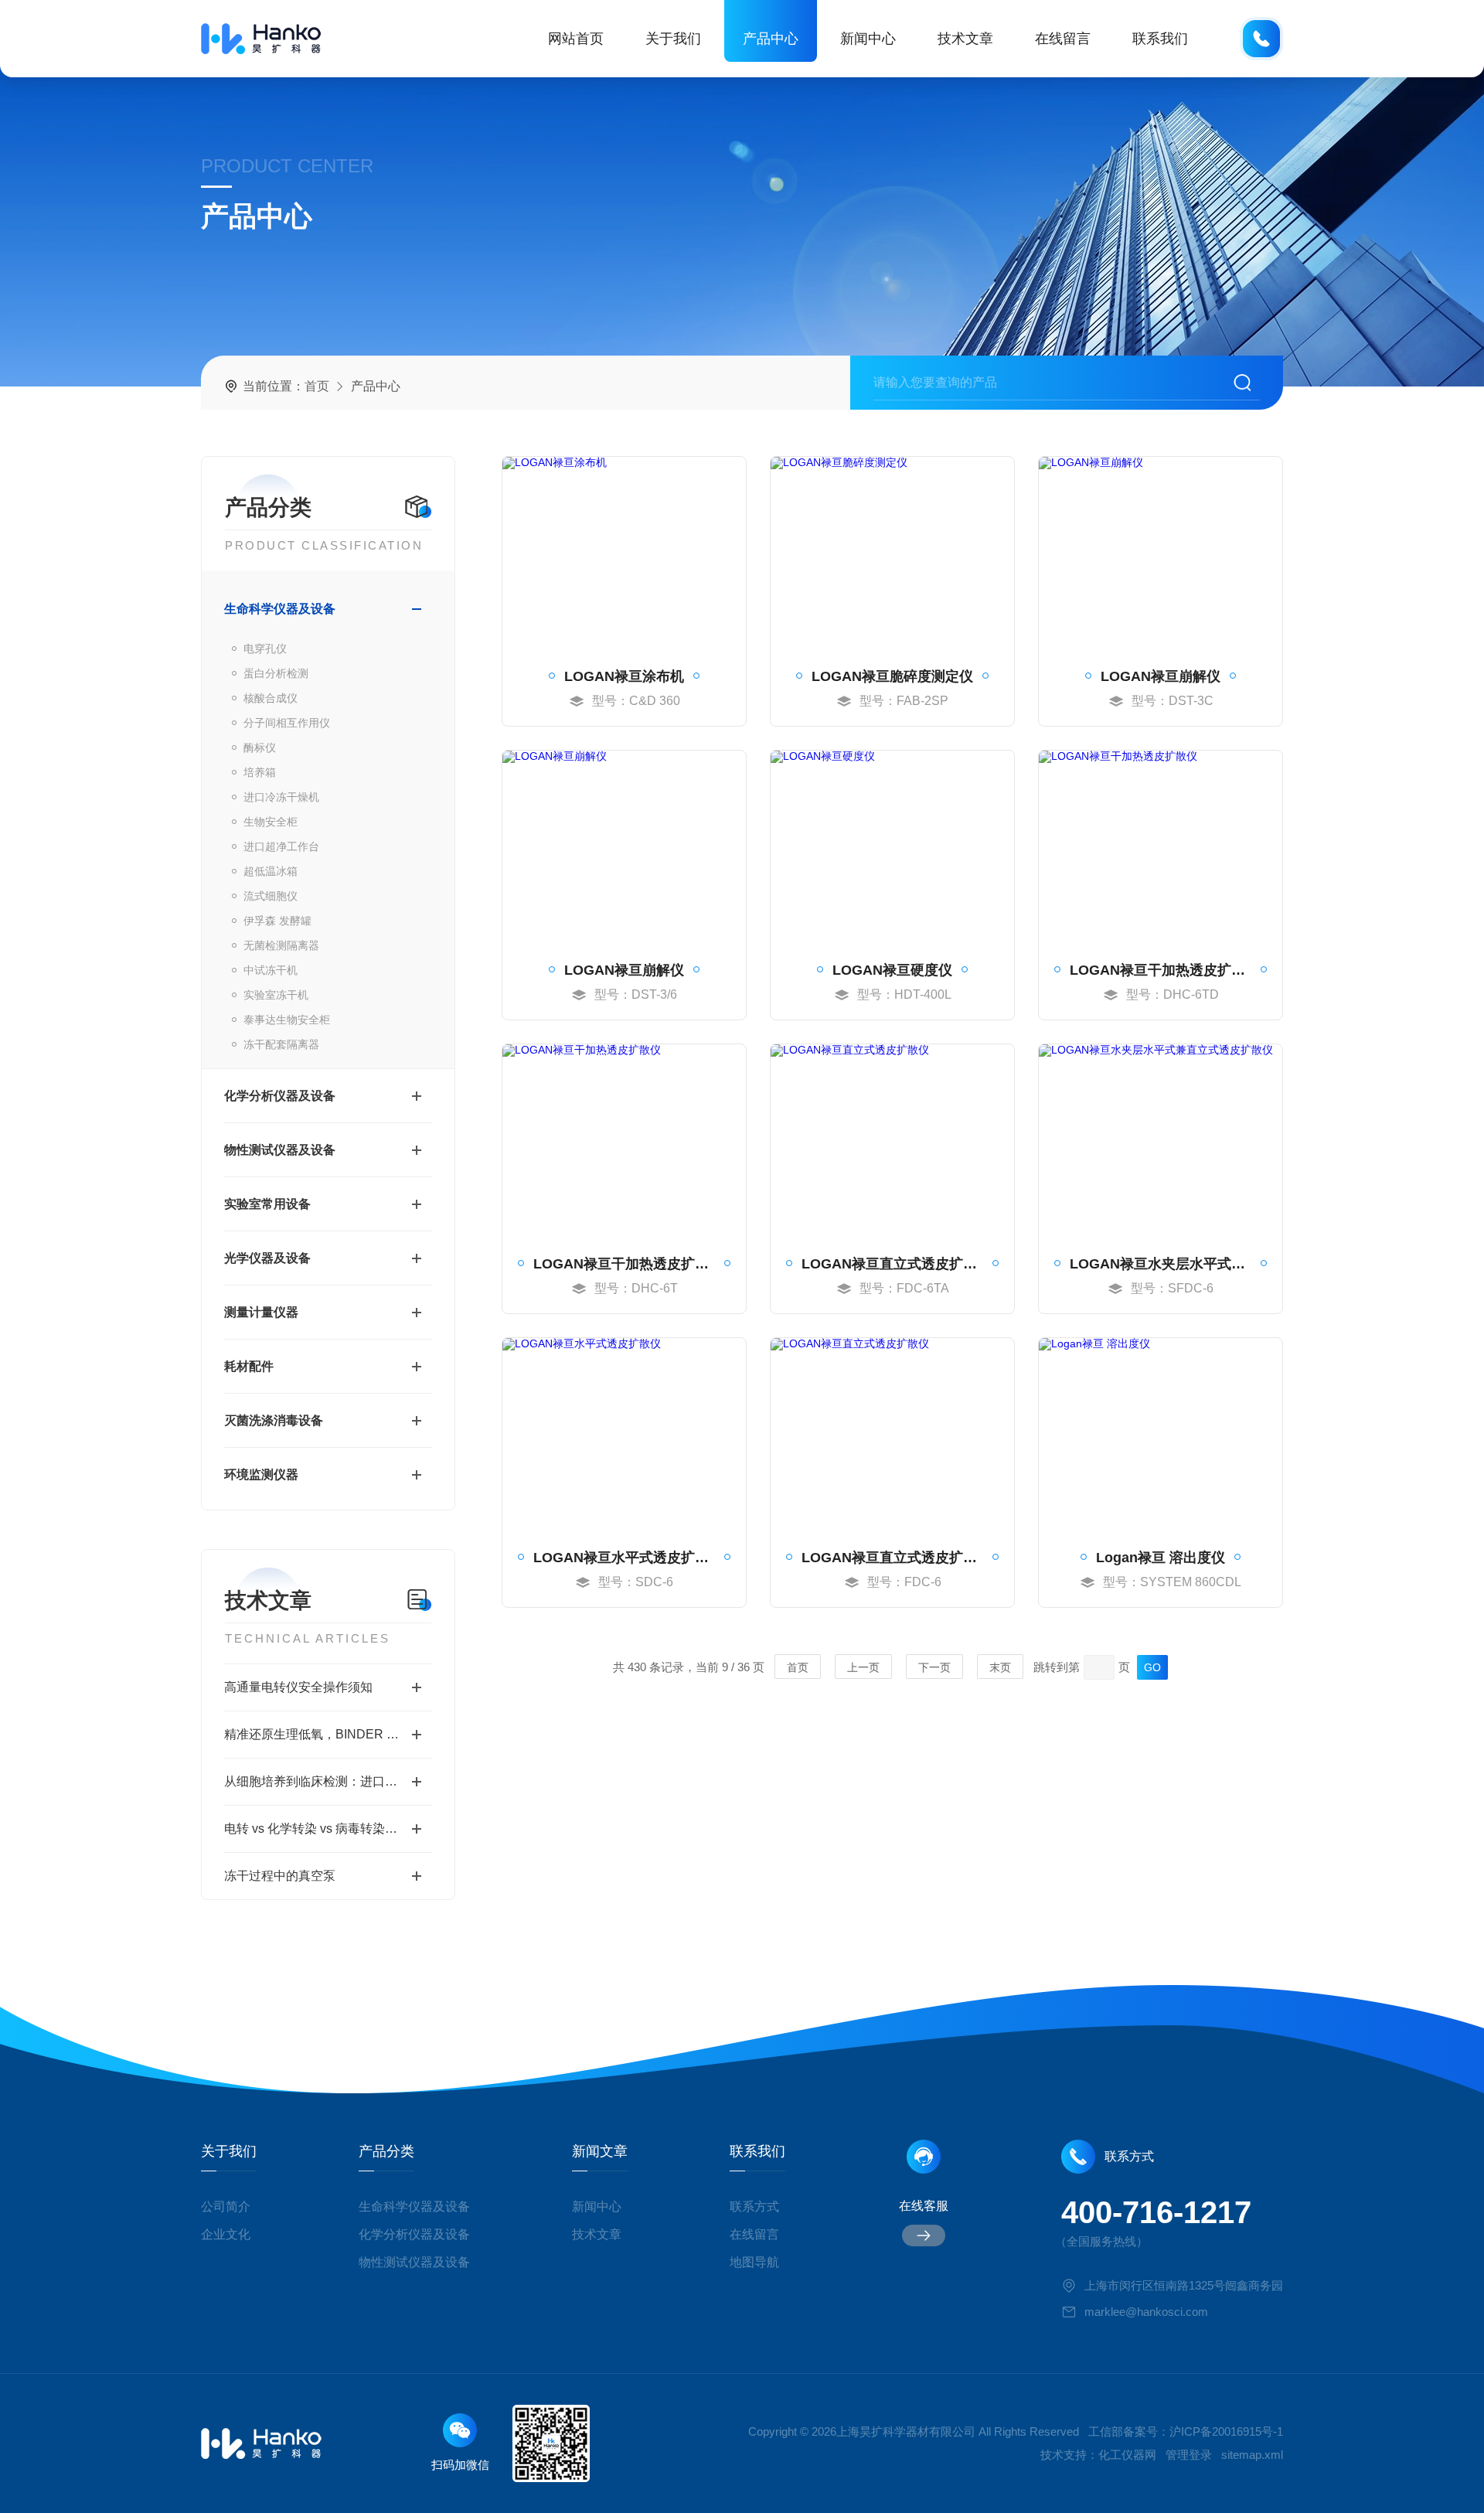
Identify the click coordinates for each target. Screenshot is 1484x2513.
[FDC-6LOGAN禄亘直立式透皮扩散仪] (892, 1434)
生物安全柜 (271, 822)
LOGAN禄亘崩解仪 (1161, 676)
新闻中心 (868, 39)
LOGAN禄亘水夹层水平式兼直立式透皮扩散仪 (1161, 1264)
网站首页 (576, 39)
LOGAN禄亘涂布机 (624, 676)
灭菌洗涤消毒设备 (274, 1420)
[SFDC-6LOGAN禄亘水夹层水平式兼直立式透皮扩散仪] (1161, 1140)
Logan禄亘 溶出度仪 (1161, 1558)
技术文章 (965, 39)
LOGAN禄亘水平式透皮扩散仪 (624, 1558)
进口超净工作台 (281, 846)
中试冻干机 (271, 970)
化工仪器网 (1127, 2455)
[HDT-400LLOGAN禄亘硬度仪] (892, 846)
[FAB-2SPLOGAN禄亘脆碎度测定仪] (892, 553)
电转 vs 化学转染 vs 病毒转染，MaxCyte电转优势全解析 (328, 1829)
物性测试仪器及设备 (280, 1150)
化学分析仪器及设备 (280, 1096)
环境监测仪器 (261, 1474)
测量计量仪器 (261, 1312)
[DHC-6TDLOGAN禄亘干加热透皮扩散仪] (1161, 846)
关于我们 (673, 39)
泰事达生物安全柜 (287, 1020)
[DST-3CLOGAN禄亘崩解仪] (1161, 553)
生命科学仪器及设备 (280, 609)
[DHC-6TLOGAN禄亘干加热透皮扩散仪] (624, 1140)
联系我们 (1160, 39)
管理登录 (1189, 2455)
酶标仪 (260, 747)
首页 (317, 386)
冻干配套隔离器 (281, 1044)
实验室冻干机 (276, 995)
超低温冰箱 (271, 871)
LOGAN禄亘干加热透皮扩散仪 (1161, 970)
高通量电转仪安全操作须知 (298, 1687)
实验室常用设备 (267, 1204)
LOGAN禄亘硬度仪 (892, 970)
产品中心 (771, 39)
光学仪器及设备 (267, 1258)
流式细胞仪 (271, 896)
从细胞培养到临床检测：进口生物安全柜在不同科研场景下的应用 (328, 1781)
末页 (1000, 1667)
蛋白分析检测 (276, 673)
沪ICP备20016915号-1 (1226, 2431)
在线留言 (1063, 39)
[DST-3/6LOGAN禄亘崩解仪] (624, 846)
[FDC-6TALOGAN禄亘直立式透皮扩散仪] (892, 1140)
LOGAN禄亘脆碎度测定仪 (892, 676)
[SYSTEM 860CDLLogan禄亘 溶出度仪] (1161, 1434)
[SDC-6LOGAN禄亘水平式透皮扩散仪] (624, 1434)
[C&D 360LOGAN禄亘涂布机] (624, 553)
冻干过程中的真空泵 (280, 1876)
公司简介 (226, 2207)
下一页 (934, 1667)
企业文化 (226, 2234)
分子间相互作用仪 (287, 723)
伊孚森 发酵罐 (277, 921)
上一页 (863, 1667)
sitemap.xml (1252, 2455)
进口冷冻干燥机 (281, 797)
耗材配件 (249, 1366)
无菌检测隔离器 (281, 945)
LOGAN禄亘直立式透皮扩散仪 (892, 1264)
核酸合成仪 (271, 698)
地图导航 (754, 2262)
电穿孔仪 (265, 649)
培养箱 (260, 772)
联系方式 (754, 2207)
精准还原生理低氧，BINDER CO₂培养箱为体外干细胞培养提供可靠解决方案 (328, 1734)
